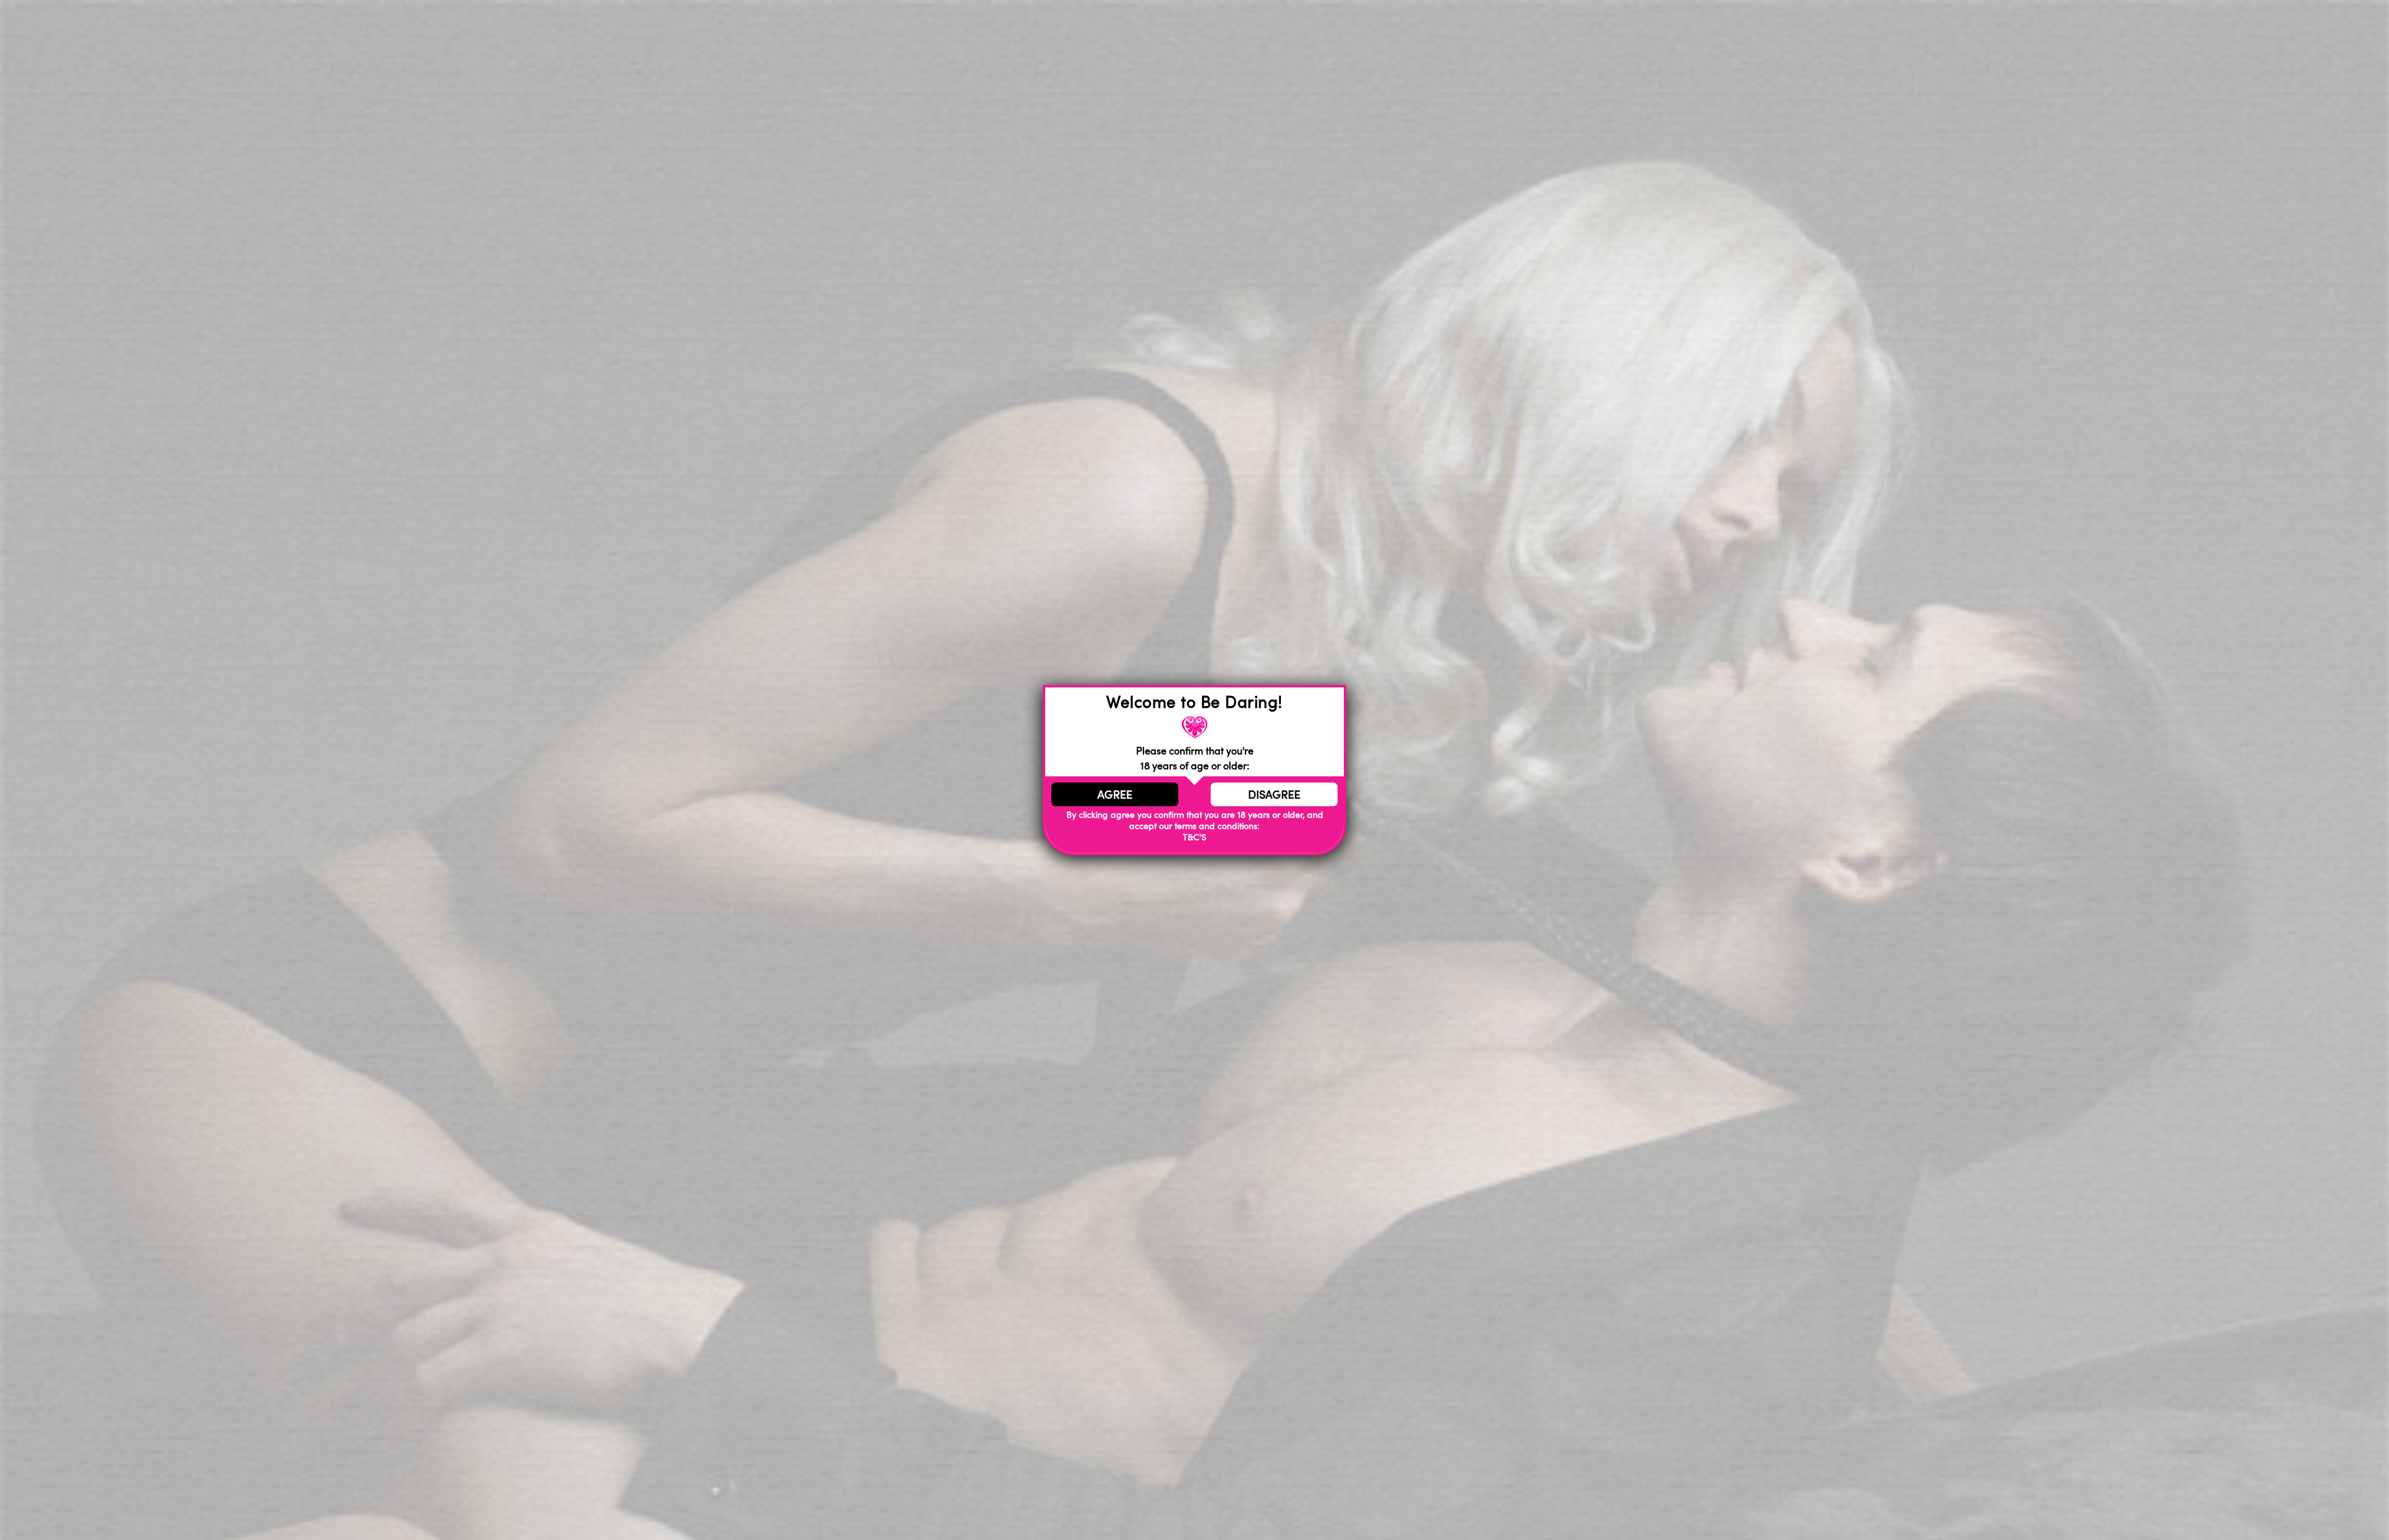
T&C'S (1194, 837)
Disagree (1274, 794)
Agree (1115, 794)
